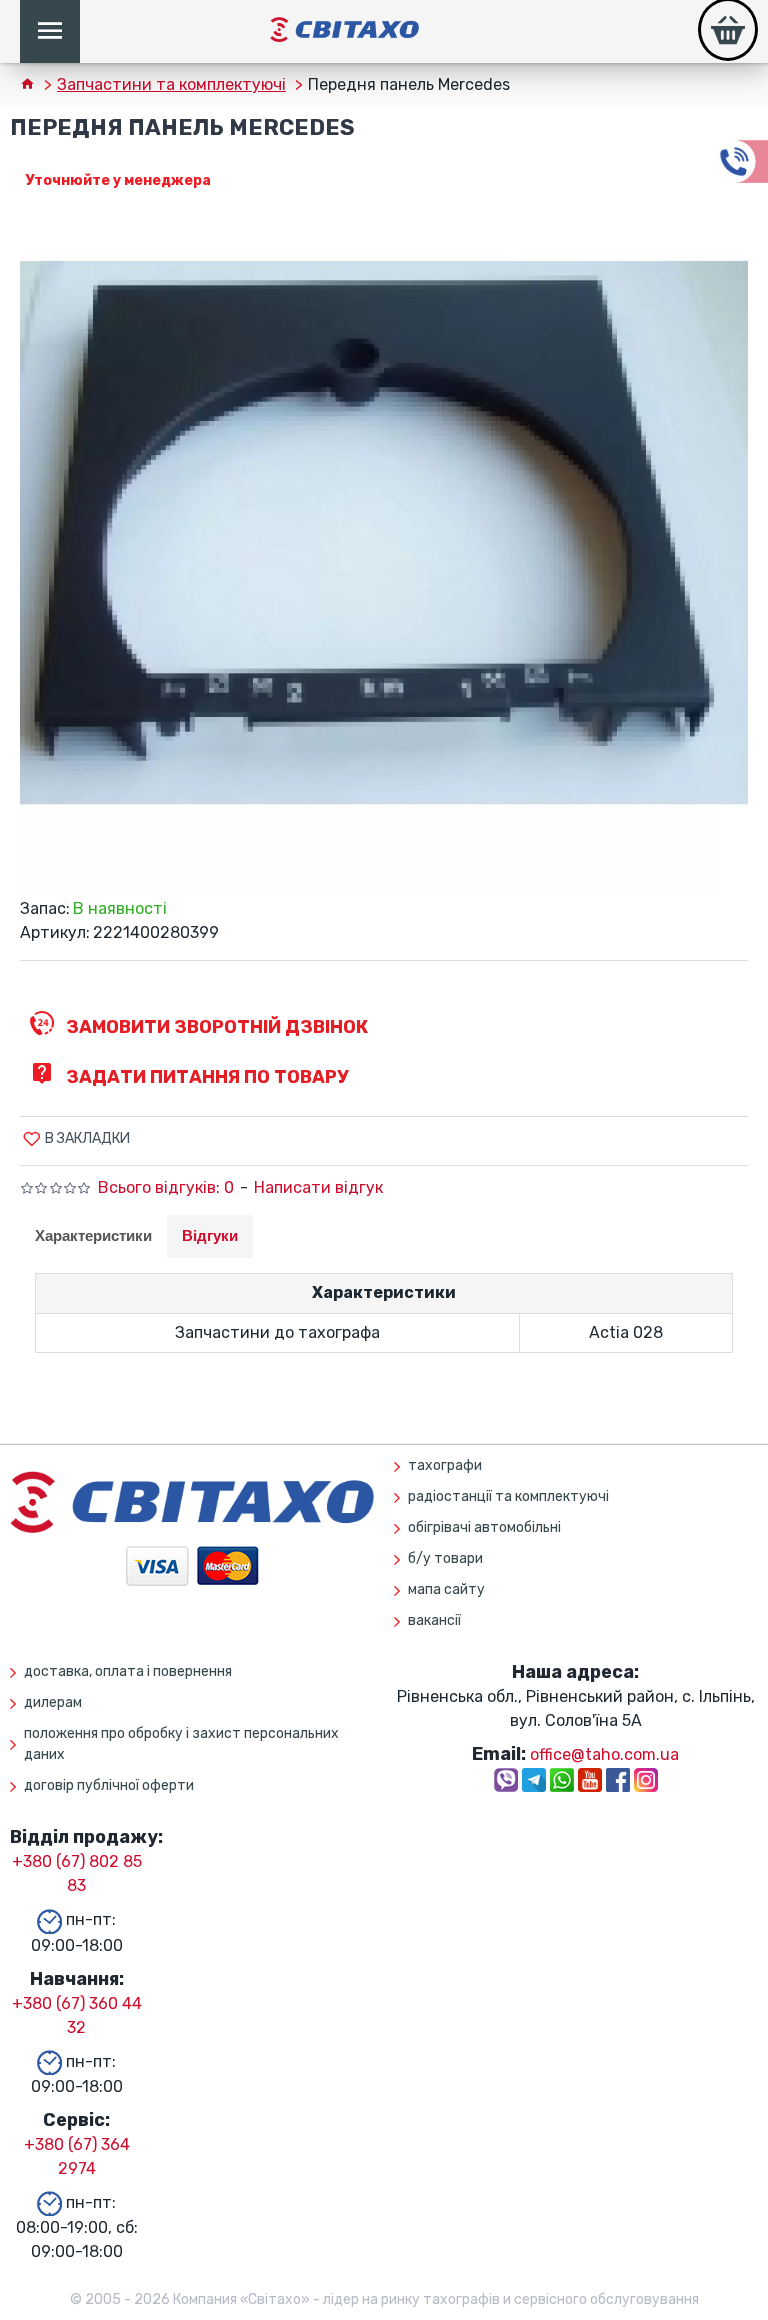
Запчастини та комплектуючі (171, 84)
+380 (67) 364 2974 (77, 2156)
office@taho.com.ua (604, 1754)
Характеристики (93, 1235)
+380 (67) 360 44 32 (77, 2015)
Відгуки (210, 1235)
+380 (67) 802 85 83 (77, 1873)
